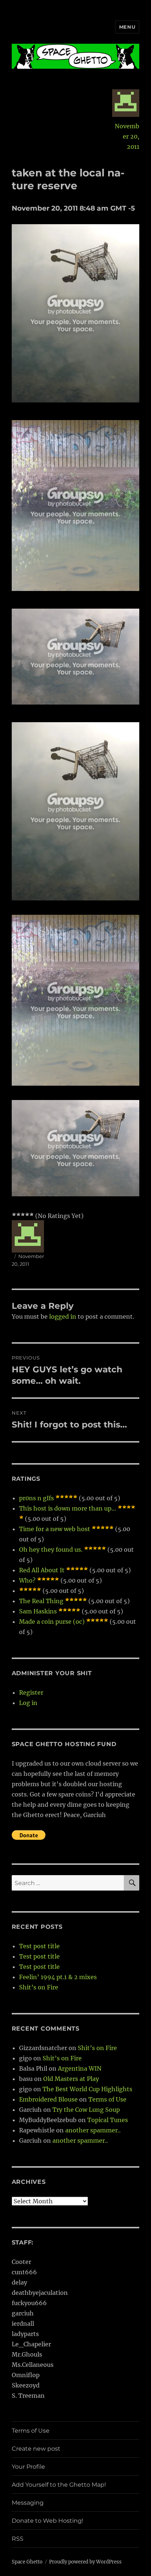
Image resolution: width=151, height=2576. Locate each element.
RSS (18, 2539)
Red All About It (42, 1570)
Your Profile (28, 2467)
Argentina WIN (80, 2068)
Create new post (36, 2449)
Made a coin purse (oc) (52, 1622)
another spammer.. (93, 2130)
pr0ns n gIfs (36, 1498)
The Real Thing (41, 1601)
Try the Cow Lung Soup (86, 2110)
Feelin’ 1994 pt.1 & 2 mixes (58, 1977)
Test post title (39, 1946)
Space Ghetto (27, 2562)
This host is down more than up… (68, 1508)
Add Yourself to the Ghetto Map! (59, 2485)
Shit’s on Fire (39, 1987)
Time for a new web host (55, 1529)
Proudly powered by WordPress (85, 2562)
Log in (28, 1703)
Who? (27, 1580)
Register (31, 1692)
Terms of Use (107, 2099)
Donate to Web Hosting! (47, 2521)
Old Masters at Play (71, 2079)
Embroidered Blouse (48, 2099)
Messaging (28, 2503)
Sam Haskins (38, 1611)
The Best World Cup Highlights (87, 2089)
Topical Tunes (108, 2120)
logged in (63, 1316)
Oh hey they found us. (51, 1549)
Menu (127, 27)
